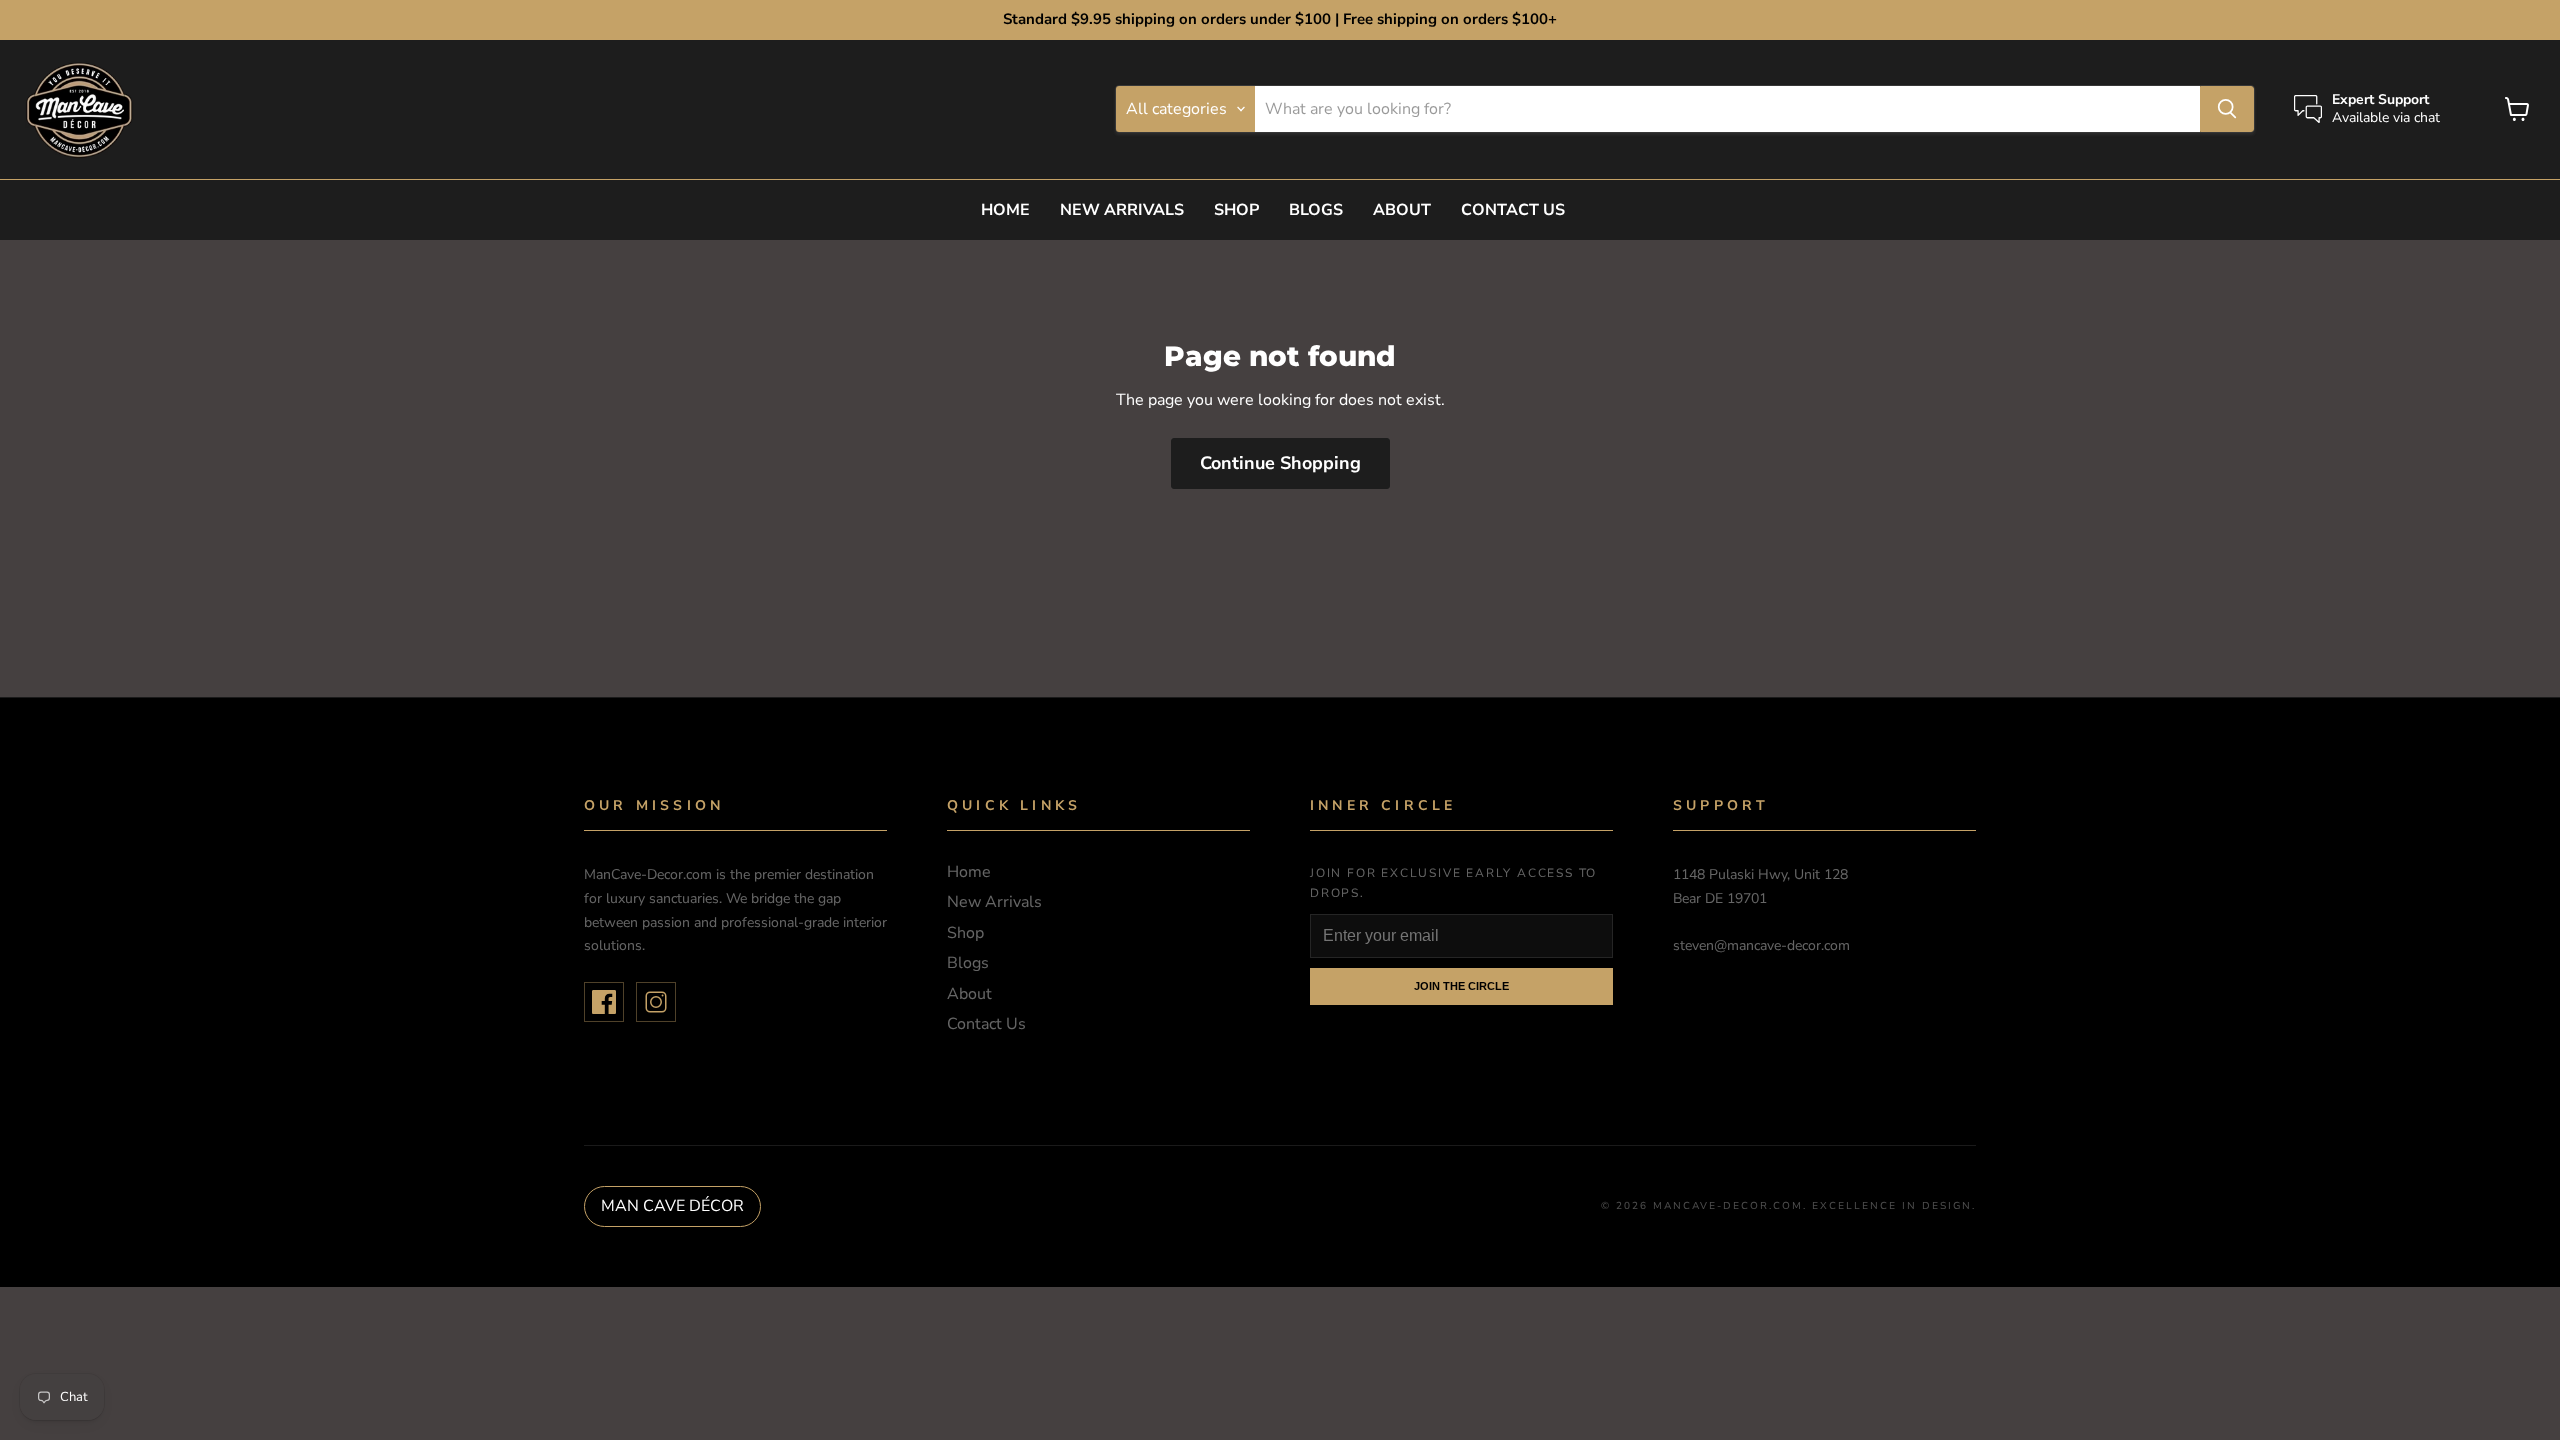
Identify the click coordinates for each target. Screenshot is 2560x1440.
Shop (1236, 210)
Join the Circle (1461, 986)
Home (1005, 210)
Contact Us (1513, 210)
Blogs (1316, 210)
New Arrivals (1122, 210)
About (1402, 210)
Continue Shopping (1280, 463)
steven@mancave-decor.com (1761, 945)
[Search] (2227, 109)
